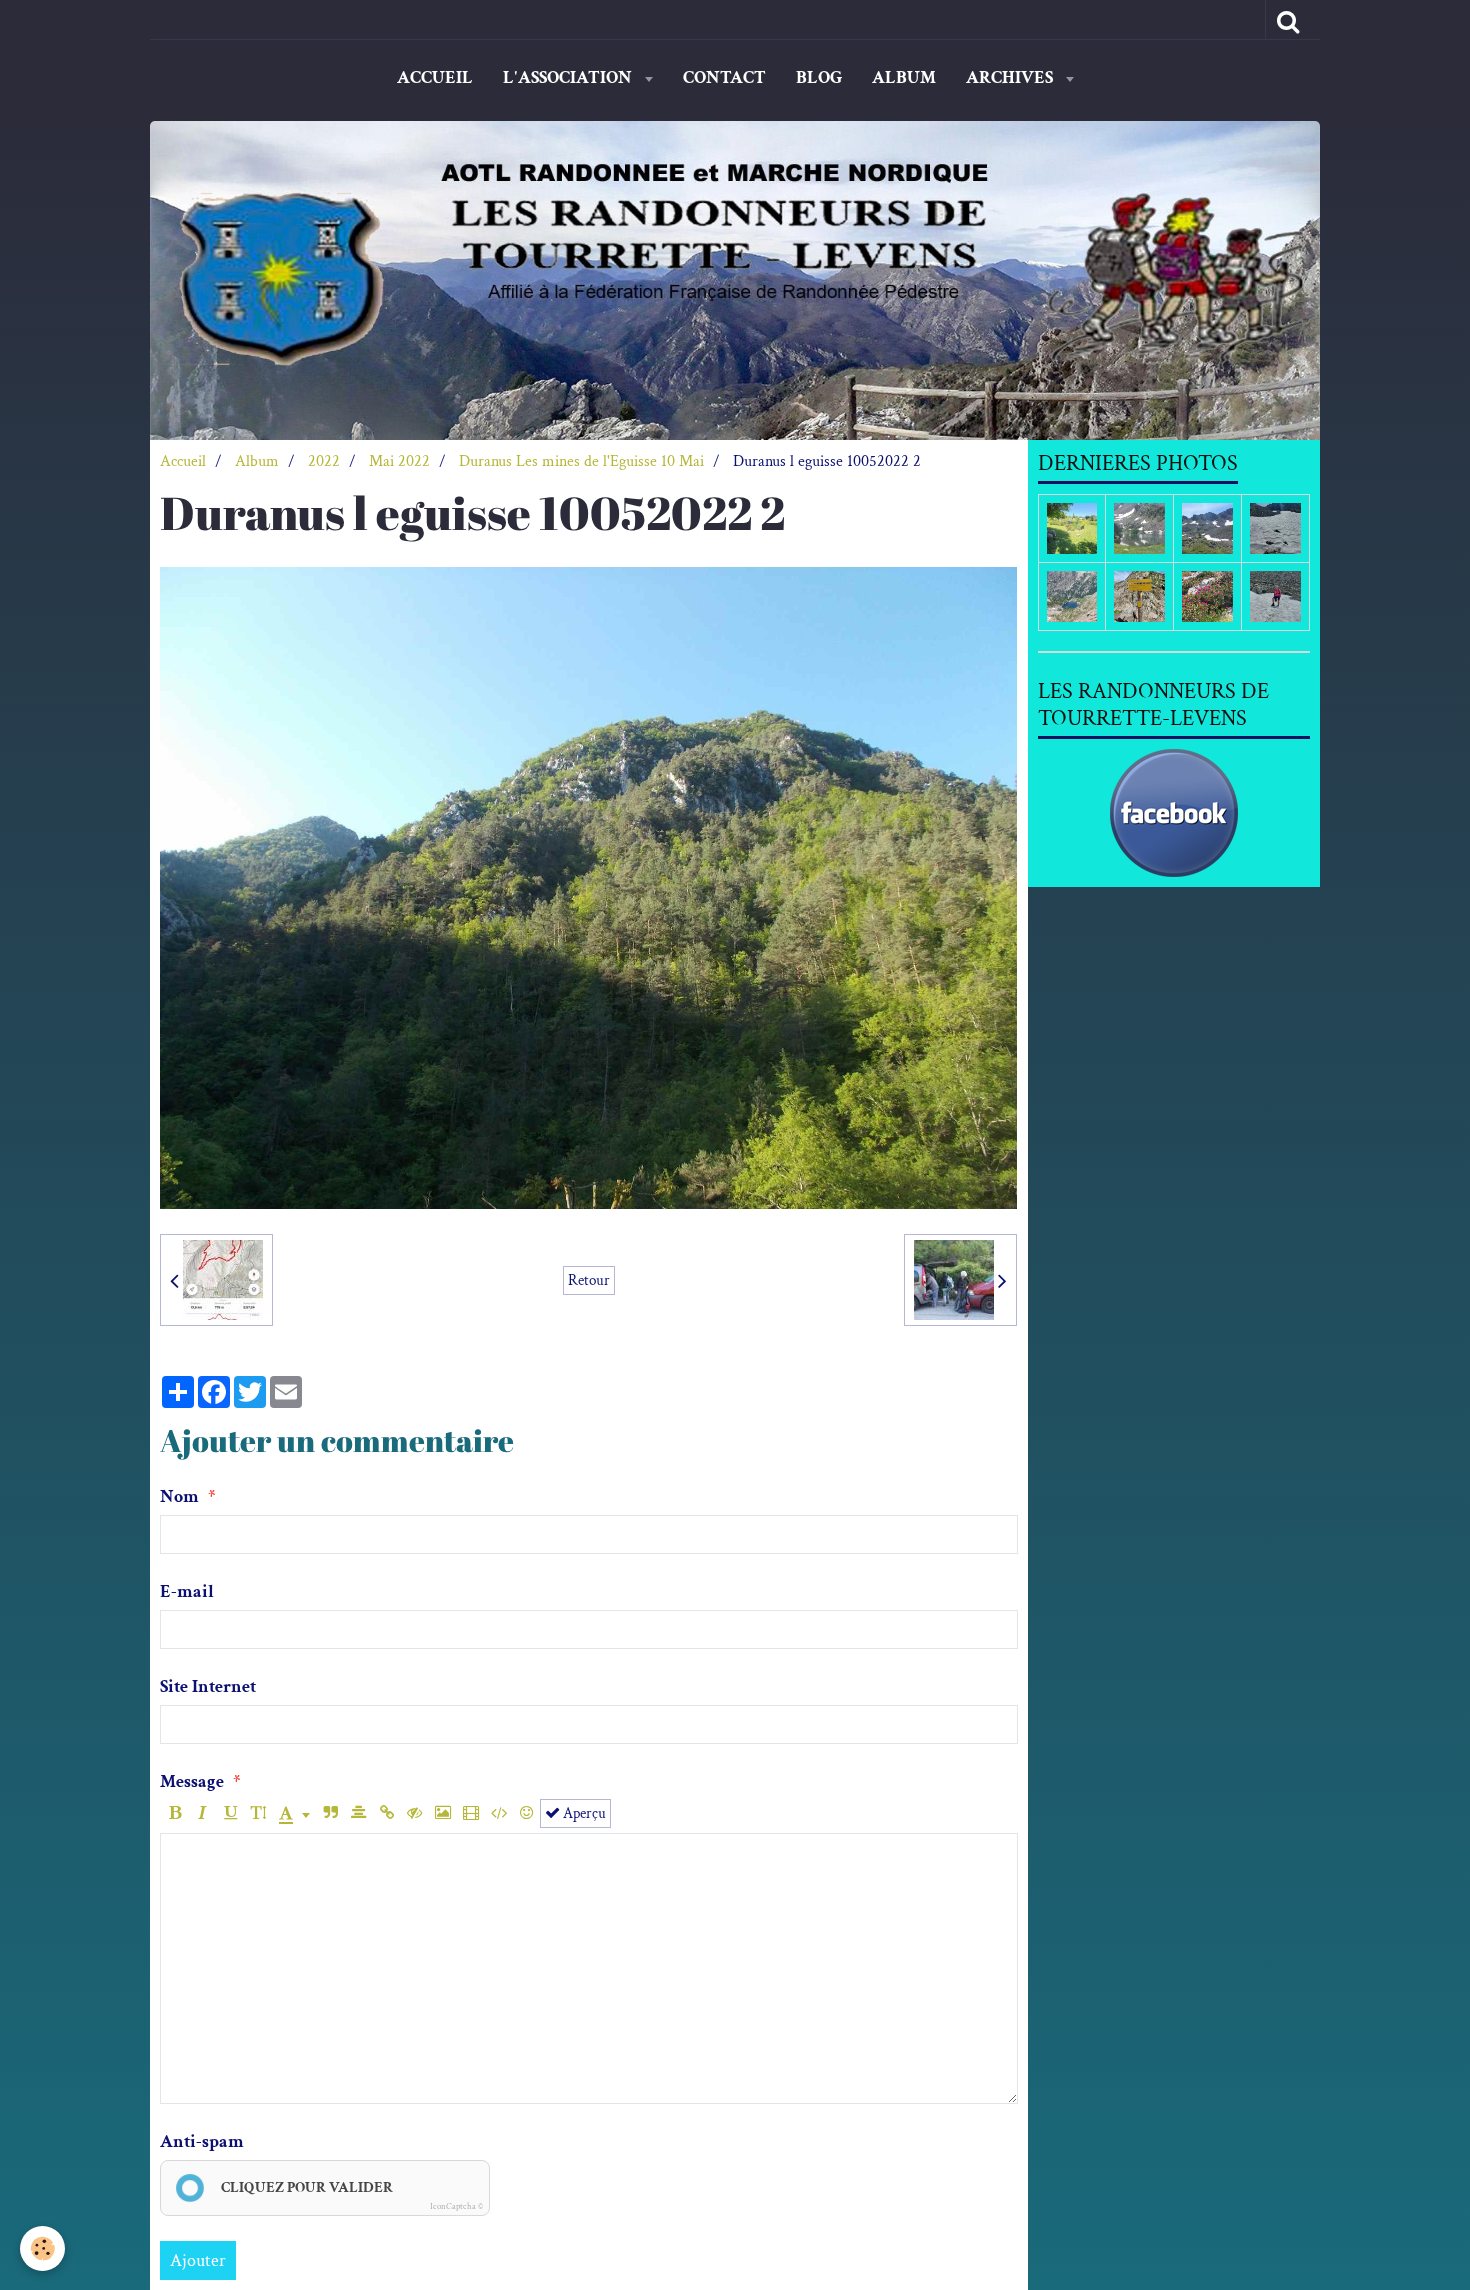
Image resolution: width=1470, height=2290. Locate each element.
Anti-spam (202, 2141)
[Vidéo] (470, 1813)
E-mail (187, 1591)
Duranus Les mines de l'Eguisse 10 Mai (581, 461)
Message (192, 1781)
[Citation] (330, 1813)
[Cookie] (42, 2248)
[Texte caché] (414, 1813)
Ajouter (198, 2260)
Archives (1011, 77)
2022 (324, 461)
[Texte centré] (358, 1813)
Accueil (435, 77)
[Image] (442, 1813)
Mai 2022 (399, 461)
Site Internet (208, 1686)
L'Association (569, 77)
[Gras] (174, 1813)
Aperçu (583, 1813)
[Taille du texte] (258, 1813)
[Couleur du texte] (294, 1813)
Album (904, 77)
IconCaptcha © (456, 2206)
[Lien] (386, 1813)
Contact (724, 77)
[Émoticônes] (526, 1813)
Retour (589, 1280)
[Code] (498, 1813)
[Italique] (202, 1813)
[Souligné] (230, 1813)
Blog (819, 77)
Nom (179, 1496)
